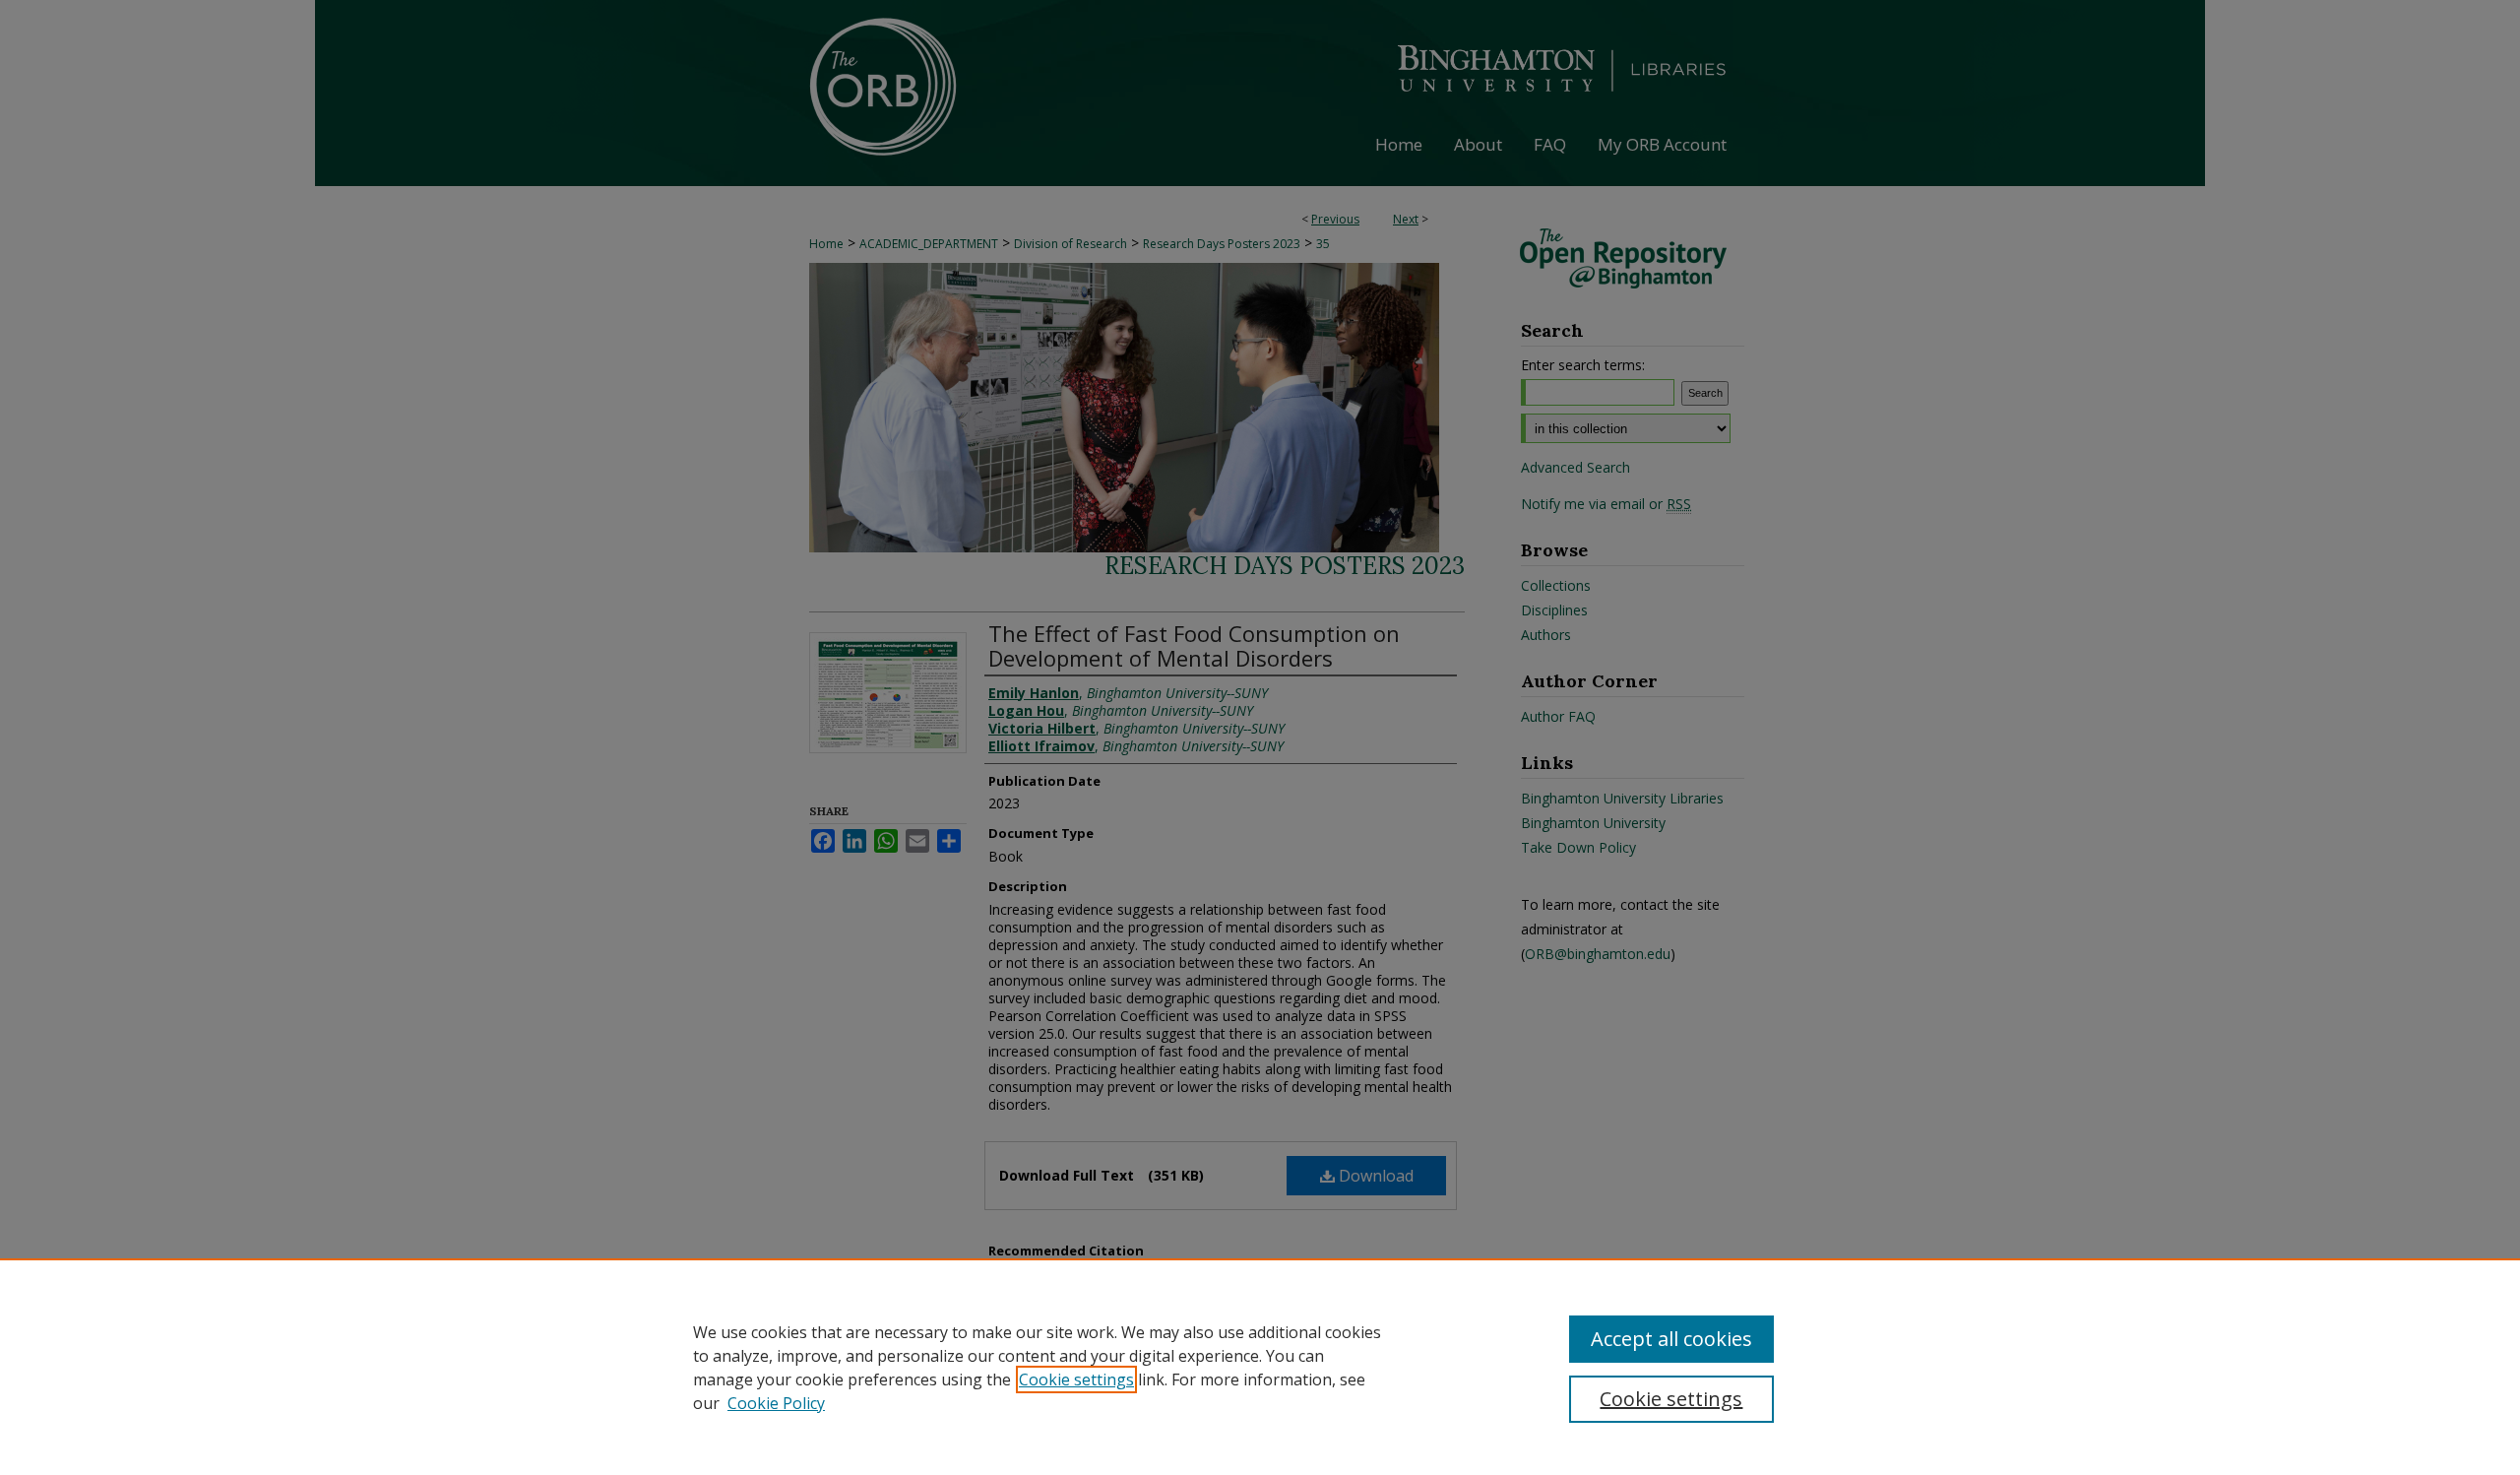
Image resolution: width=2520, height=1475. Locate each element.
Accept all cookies (1671, 1339)
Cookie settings (1076, 1379)
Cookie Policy (776, 1403)
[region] (1260, 1367)
